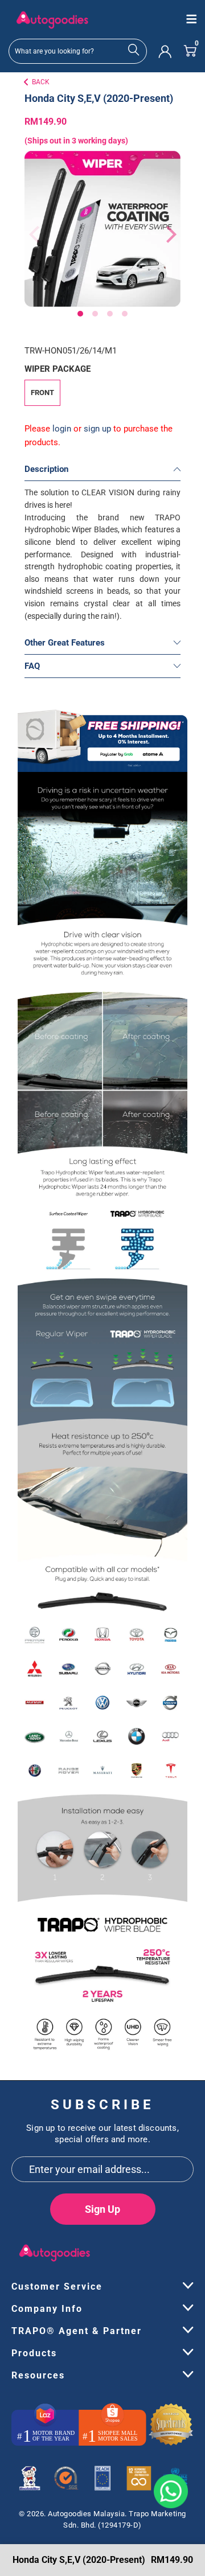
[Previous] (32, 235)
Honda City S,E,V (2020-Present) (99, 98)
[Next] (166, 235)
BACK (41, 82)
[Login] (165, 51)
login (62, 429)
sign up (97, 429)
